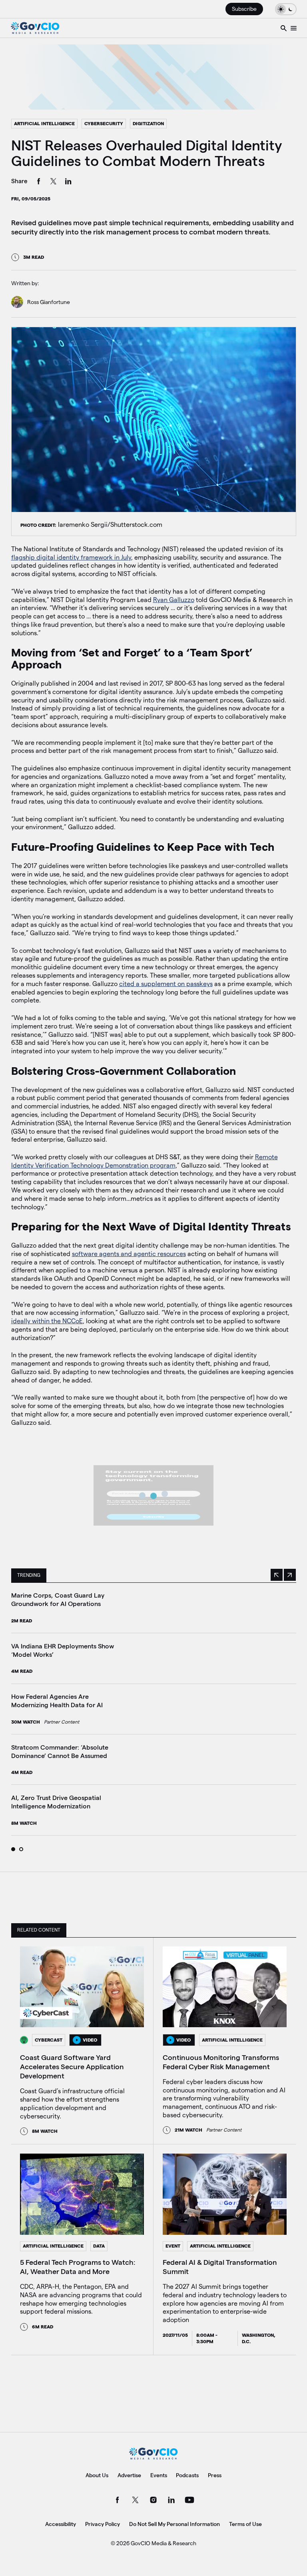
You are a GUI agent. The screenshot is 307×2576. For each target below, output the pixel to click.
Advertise (129, 2475)
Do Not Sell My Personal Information (174, 2524)
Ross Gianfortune (49, 302)
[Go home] (35, 28)
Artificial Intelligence (44, 123)
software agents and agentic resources (129, 1254)
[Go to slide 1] (13, 1849)
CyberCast (49, 2040)
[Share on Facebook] (39, 182)
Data (99, 2246)
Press (215, 2475)
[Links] (294, 28)
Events (159, 2475)
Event (173, 2246)
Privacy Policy (103, 2524)
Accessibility (61, 2524)
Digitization (148, 123)
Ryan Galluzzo (174, 600)
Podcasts (187, 2475)
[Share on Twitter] (54, 182)
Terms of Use (245, 2524)
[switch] (286, 9)
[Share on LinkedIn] (68, 182)
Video (90, 2040)
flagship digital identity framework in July (71, 557)
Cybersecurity (104, 123)
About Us (97, 2475)
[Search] (284, 28)
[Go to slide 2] (21, 1849)
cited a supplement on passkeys (166, 984)
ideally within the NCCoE (47, 1321)
